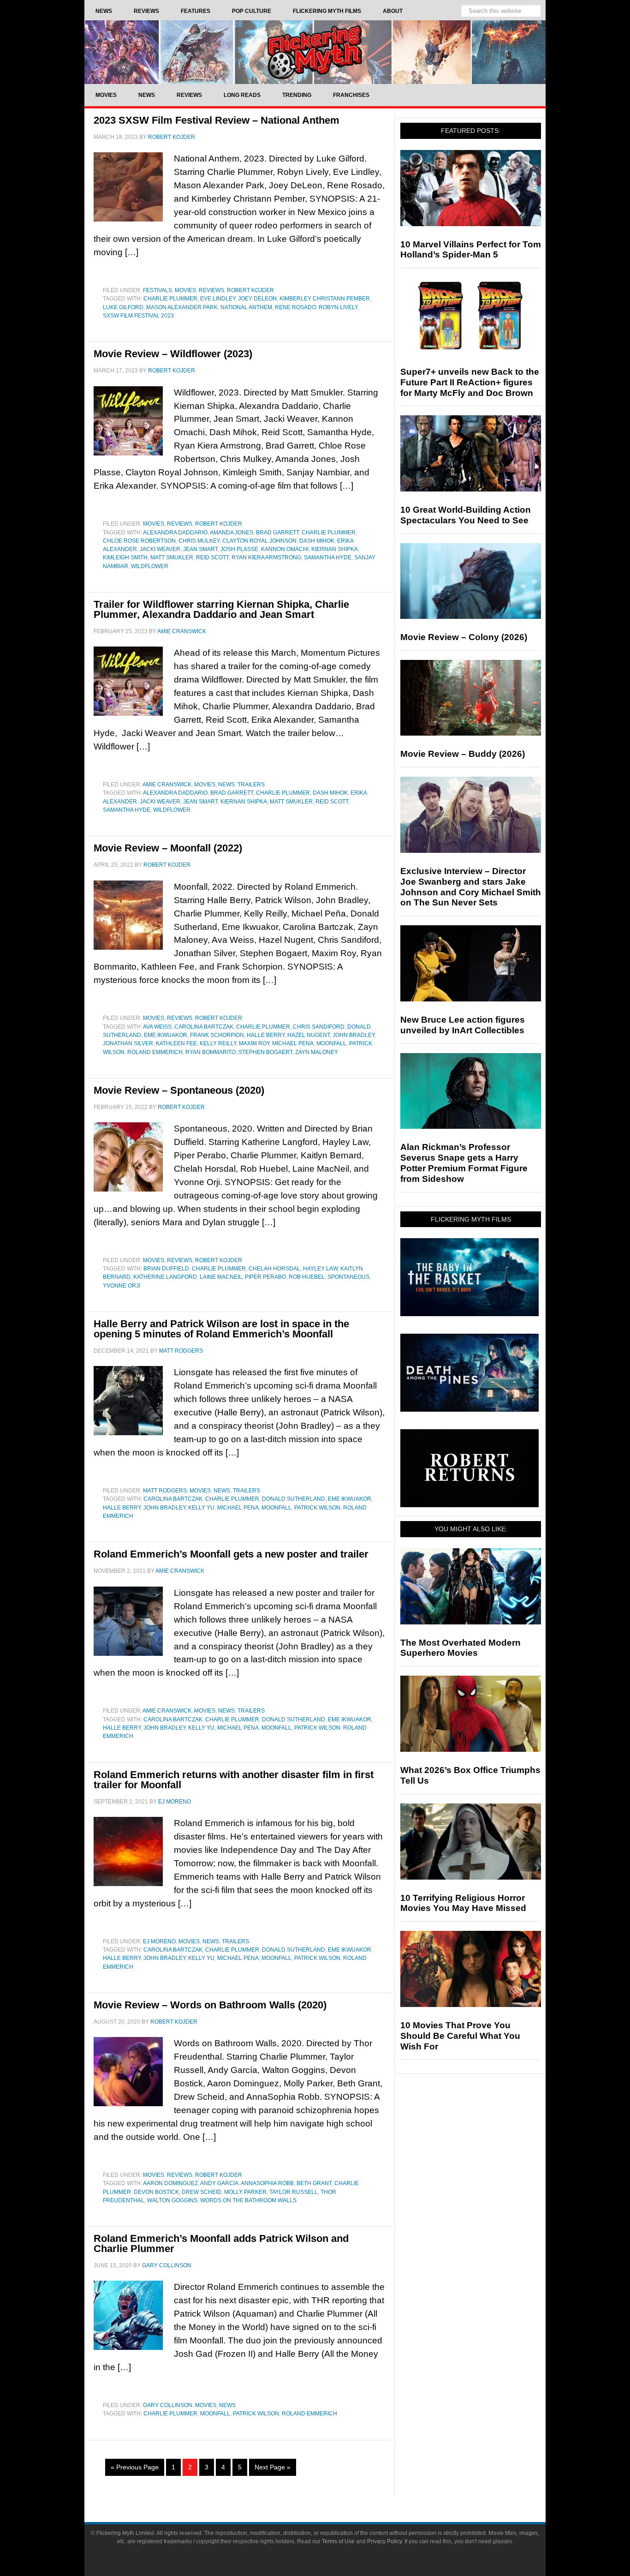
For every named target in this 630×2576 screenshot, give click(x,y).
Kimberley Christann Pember (325, 299)
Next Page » (273, 2467)
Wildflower (150, 566)
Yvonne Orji (122, 1286)
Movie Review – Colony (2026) (464, 637)
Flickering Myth (315, 52)
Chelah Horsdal (274, 1269)
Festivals (157, 290)
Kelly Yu (201, 1508)
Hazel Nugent (309, 1035)
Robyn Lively (338, 307)
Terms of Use (338, 2541)
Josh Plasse (239, 549)
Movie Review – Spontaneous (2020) (179, 1090)
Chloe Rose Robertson (139, 541)
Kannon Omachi (285, 549)
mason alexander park (182, 307)
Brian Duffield (166, 1269)
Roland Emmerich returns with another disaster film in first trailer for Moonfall (234, 1780)
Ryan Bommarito (211, 1052)
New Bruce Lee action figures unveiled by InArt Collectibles (463, 1025)
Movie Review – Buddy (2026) (463, 754)
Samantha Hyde (328, 557)
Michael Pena (293, 1043)
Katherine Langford (165, 1277)
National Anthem (246, 307)
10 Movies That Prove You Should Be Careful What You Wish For (460, 2036)
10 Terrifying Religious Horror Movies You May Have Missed (463, 1903)
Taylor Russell (294, 2192)
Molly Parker (245, 2192)
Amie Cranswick (167, 785)
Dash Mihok (317, 541)
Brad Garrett (277, 533)
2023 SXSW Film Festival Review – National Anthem (217, 120)
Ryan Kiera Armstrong (266, 557)
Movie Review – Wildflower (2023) (173, 354)
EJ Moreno (159, 1941)
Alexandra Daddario (175, 533)
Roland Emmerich (155, 1052)
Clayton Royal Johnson (259, 541)
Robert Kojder (250, 290)
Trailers (251, 785)
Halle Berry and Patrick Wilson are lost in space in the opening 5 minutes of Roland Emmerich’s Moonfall (221, 1329)
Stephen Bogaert (265, 1052)
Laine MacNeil (221, 1277)
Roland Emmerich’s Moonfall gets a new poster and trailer (231, 1554)
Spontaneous (348, 1277)
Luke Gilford (123, 307)
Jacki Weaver (160, 549)
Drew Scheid (202, 2192)
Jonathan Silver (128, 1043)
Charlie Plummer (170, 299)
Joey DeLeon (257, 299)
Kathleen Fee (176, 1043)
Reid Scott (212, 557)
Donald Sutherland (294, 1499)
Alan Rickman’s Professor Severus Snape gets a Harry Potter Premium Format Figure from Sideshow (464, 1163)
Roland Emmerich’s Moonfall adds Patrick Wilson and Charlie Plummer (221, 2244)
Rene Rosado (295, 307)
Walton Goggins (172, 2200)
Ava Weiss (157, 1027)
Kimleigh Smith (125, 557)
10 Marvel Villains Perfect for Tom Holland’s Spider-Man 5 (471, 250)
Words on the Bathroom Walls (248, 2200)
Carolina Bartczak (204, 1027)
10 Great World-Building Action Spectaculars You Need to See (466, 515)
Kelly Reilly (218, 1043)
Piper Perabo (265, 1277)
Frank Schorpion (217, 1035)
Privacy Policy (384, 2541)
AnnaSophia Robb (267, 2183)
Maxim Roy (254, 1043)
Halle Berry (266, 1035)
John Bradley (354, 1035)
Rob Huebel (307, 1277)
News (226, 785)
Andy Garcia (219, 2183)
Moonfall (331, 1043)
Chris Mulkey (199, 541)
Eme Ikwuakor (166, 1035)
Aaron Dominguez (170, 2183)
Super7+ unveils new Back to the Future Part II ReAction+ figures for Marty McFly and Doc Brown (470, 382)
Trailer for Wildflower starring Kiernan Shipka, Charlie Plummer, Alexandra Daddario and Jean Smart (221, 609)
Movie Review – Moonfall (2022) (168, 848)
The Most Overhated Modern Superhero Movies (461, 1648)
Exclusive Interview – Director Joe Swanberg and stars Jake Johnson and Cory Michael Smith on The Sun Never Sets (471, 887)
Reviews (211, 290)
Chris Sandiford (319, 1027)
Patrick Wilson (317, 1508)
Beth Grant (314, 2183)
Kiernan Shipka (335, 549)
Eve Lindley (218, 299)
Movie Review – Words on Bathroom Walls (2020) (210, 2005)
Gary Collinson (168, 2405)
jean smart (200, 549)
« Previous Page (135, 2467)
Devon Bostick (156, 2192)
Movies (185, 290)
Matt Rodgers (165, 1491)
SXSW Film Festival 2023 (138, 316)
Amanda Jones (232, 533)
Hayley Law (320, 1269)
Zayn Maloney (317, 1052)
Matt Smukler (172, 557)
